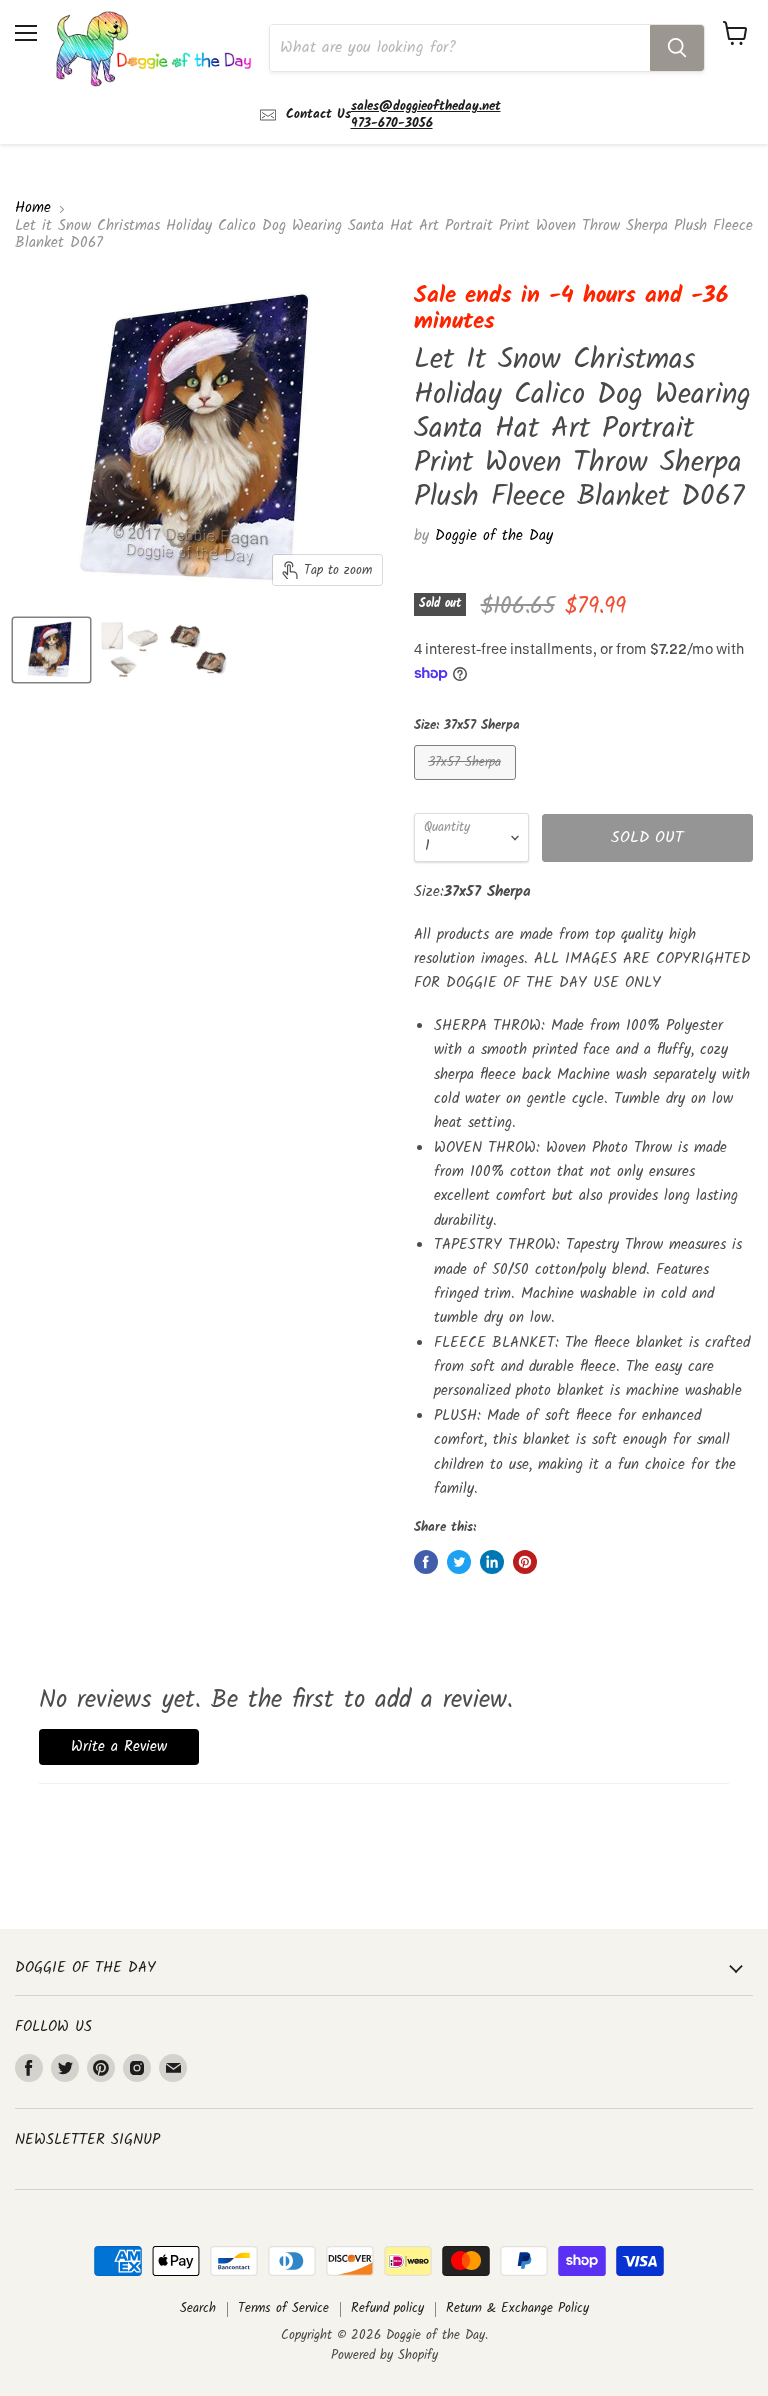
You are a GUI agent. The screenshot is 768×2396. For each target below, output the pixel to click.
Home (33, 208)
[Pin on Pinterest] (525, 1562)
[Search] (677, 48)
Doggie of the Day (494, 536)
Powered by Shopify (384, 2355)
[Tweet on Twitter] (459, 1562)
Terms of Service (283, 2308)
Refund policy (387, 2308)
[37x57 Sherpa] (467, 786)
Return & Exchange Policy (517, 2308)
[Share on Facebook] (426, 1562)
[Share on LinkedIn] (492, 1562)
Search (198, 2308)
